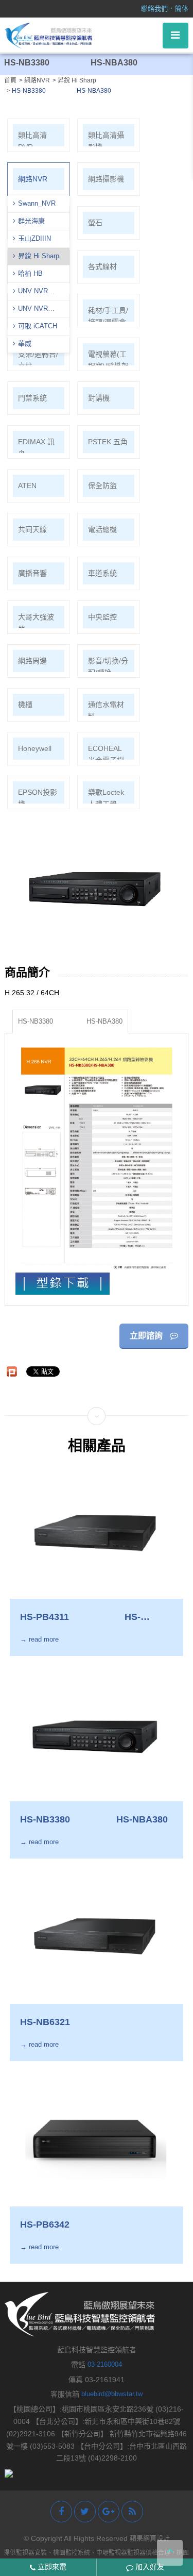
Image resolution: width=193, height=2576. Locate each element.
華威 (25, 344)
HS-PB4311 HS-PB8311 (80, 1617)
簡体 (182, 9)
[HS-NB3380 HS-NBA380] (96, 1734)
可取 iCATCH (38, 326)
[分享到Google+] (109, 2512)
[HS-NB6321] (96, 1936)
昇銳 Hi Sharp (39, 256)
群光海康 (31, 221)
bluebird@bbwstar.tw (112, 2394)
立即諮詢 (147, 1336)
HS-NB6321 (45, 2022)
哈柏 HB (30, 273)
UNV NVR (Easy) (30, 310)
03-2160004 (105, 2364)
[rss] (132, 2512)
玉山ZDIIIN (34, 238)
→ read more (39, 1639)
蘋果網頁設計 (150, 2538)
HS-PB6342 (45, 2224)
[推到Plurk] (12, 1371)
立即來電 (51, 2567)
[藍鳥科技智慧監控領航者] (48, 35)
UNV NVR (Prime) (30, 292)
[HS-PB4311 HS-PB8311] (96, 1531)
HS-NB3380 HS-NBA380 (70, 1021)
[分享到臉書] (61, 2512)
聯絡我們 (154, 9)
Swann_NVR (37, 203)
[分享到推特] (85, 2512)
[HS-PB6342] (96, 2139)
